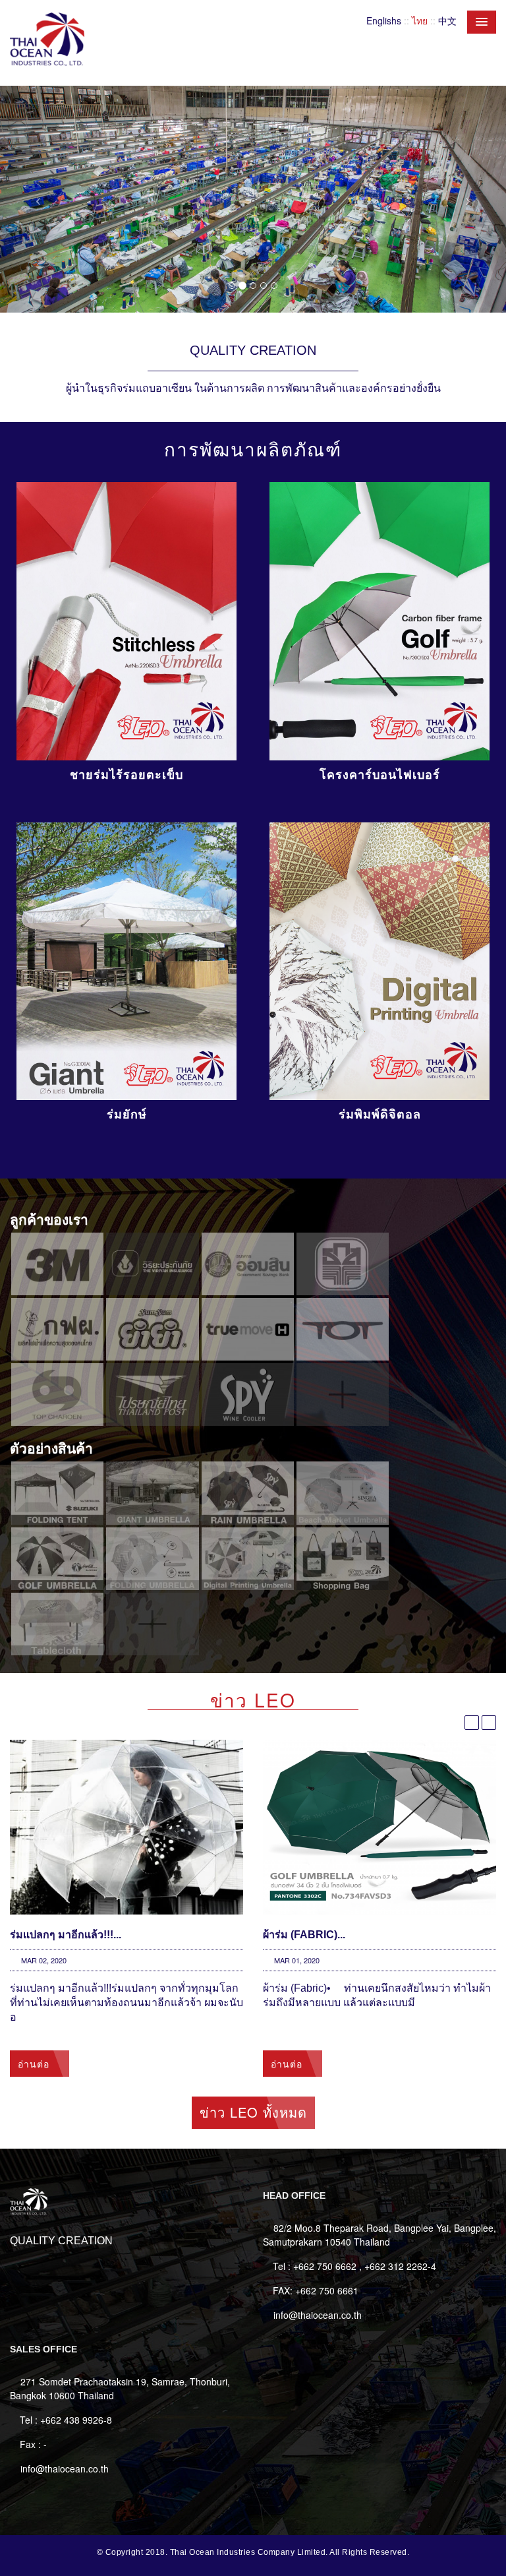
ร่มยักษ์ (127, 1115)
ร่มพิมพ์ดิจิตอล (380, 1115)
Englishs (384, 20)
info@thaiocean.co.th (318, 2315)
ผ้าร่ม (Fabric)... (304, 1935)
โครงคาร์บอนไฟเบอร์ (380, 775)
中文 (447, 20)
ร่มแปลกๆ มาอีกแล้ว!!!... (66, 1935)
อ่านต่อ (35, 2064)
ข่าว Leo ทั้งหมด (253, 2112)
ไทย (420, 20)
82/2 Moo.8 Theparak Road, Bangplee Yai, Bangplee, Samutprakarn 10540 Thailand (379, 2235)
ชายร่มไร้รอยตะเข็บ (126, 775)
